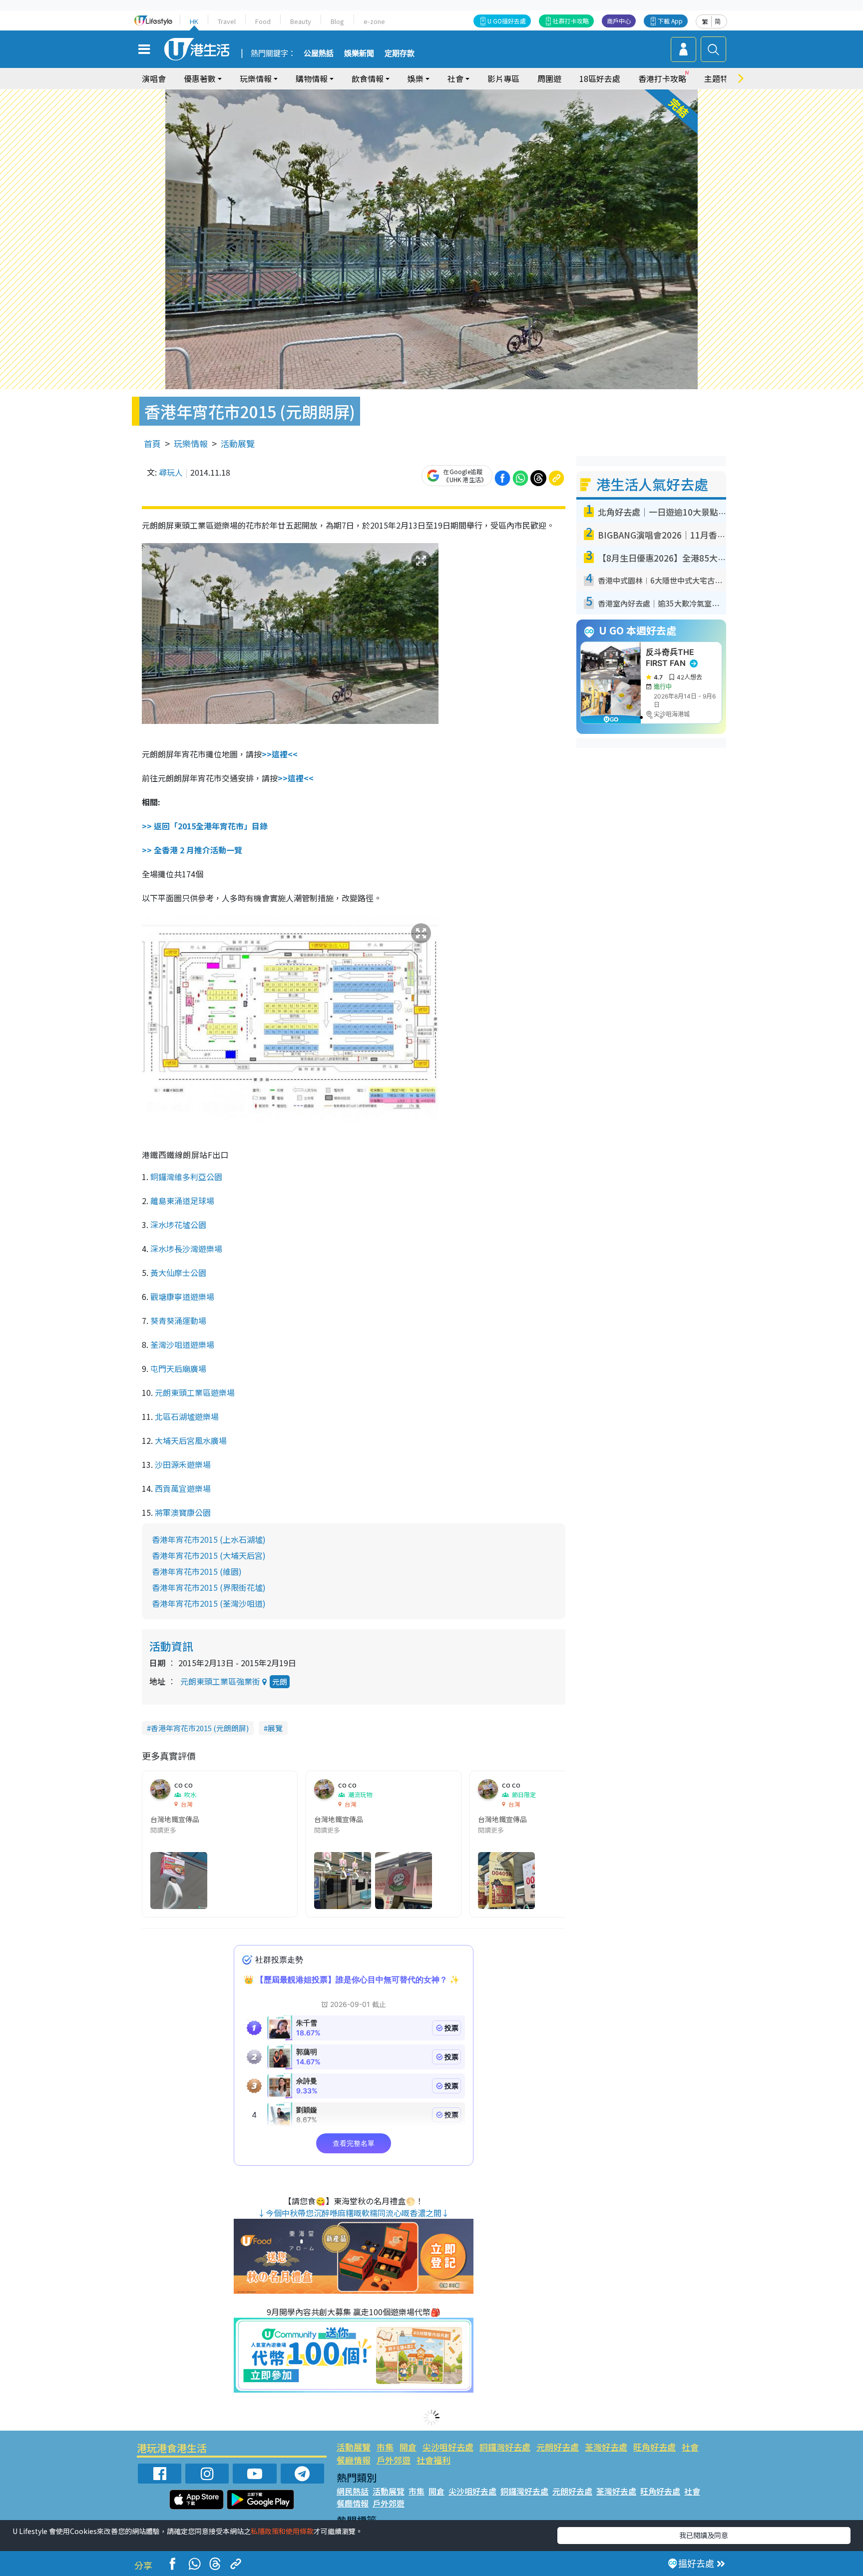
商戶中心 (619, 21)
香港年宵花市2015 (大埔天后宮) (209, 1555)
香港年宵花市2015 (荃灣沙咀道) (209, 1603)
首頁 (152, 443)
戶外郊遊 (394, 2460)
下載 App (670, 21)
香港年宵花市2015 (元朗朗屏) (200, 1728)
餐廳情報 (354, 2460)
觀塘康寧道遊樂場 (182, 1296)
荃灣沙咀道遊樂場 (182, 1344)
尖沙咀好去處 (448, 2447)
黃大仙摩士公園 (178, 1273)
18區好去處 (600, 78)
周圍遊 (549, 78)
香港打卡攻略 (662, 78)
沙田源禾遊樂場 (183, 1464)
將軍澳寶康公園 (183, 1512)
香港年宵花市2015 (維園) (197, 1571)
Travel (227, 21)
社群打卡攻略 (571, 21)
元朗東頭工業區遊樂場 (195, 1392)
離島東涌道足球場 (182, 1201)
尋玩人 (171, 472)
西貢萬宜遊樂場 (183, 1488)
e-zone (374, 21)
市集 (385, 2447)
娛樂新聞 (359, 53)
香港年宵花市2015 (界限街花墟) (209, 1587)
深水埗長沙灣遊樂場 (186, 1249)
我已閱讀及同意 (704, 2535)
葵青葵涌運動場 (178, 1320)
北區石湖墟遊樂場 (187, 1416)
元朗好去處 (558, 2447)
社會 (690, 2447)
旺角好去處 (654, 2447)
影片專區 (503, 78)
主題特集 (720, 78)
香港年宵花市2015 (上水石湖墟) (209, 1539)
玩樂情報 (191, 443)
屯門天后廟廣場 (178, 1368)
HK (194, 21)
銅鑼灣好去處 (505, 2447)
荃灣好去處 (606, 2447)
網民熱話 (353, 2491)
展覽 (275, 1728)
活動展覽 (238, 443)
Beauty (301, 21)
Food (263, 21)
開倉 (408, 2447)
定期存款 (400, 53)
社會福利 (433, 2460)
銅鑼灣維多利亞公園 (186, 1177)
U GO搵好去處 (507, 21)
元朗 (280, 1681)
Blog (337, 21)
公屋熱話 (319, 53)
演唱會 (154, 78)
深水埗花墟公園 (178, 1225)
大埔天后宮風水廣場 (191, 1440)
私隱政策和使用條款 (282, 2531)
